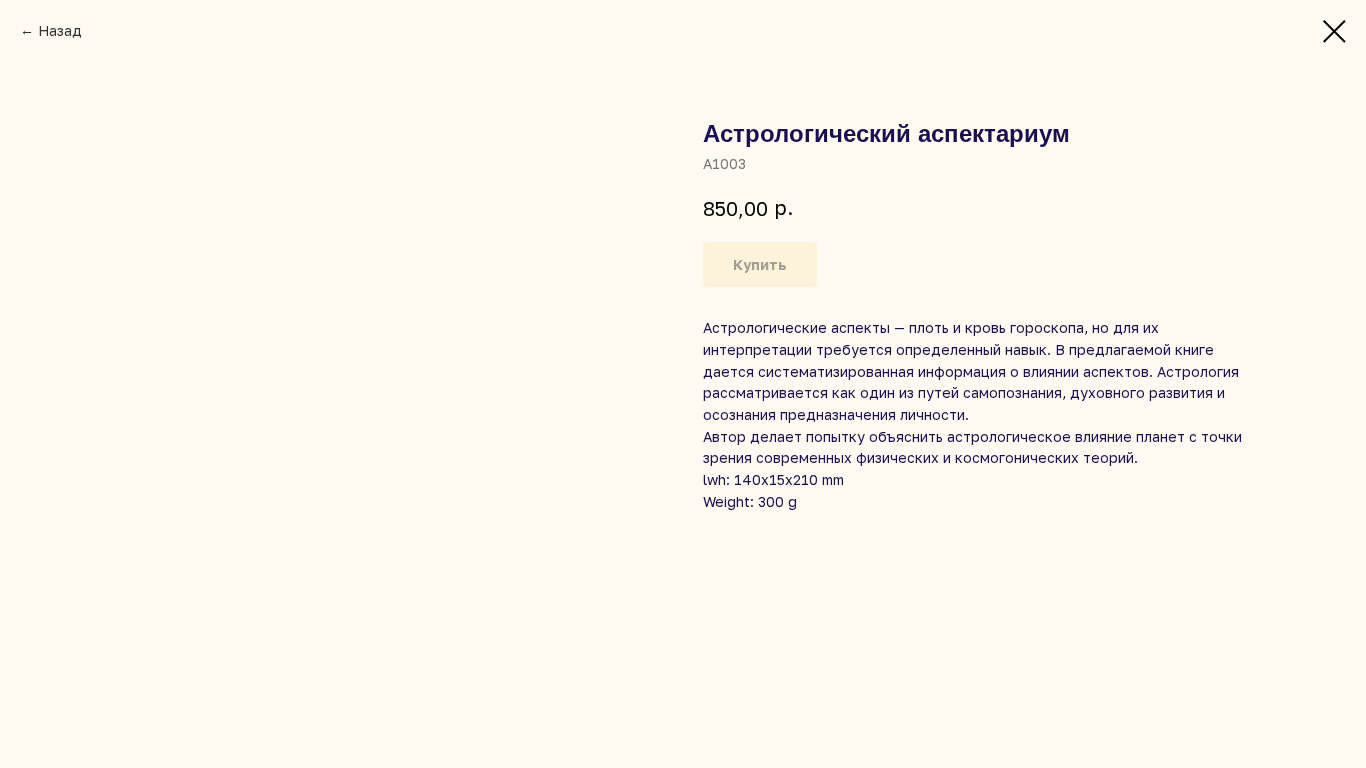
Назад (60, 30)
